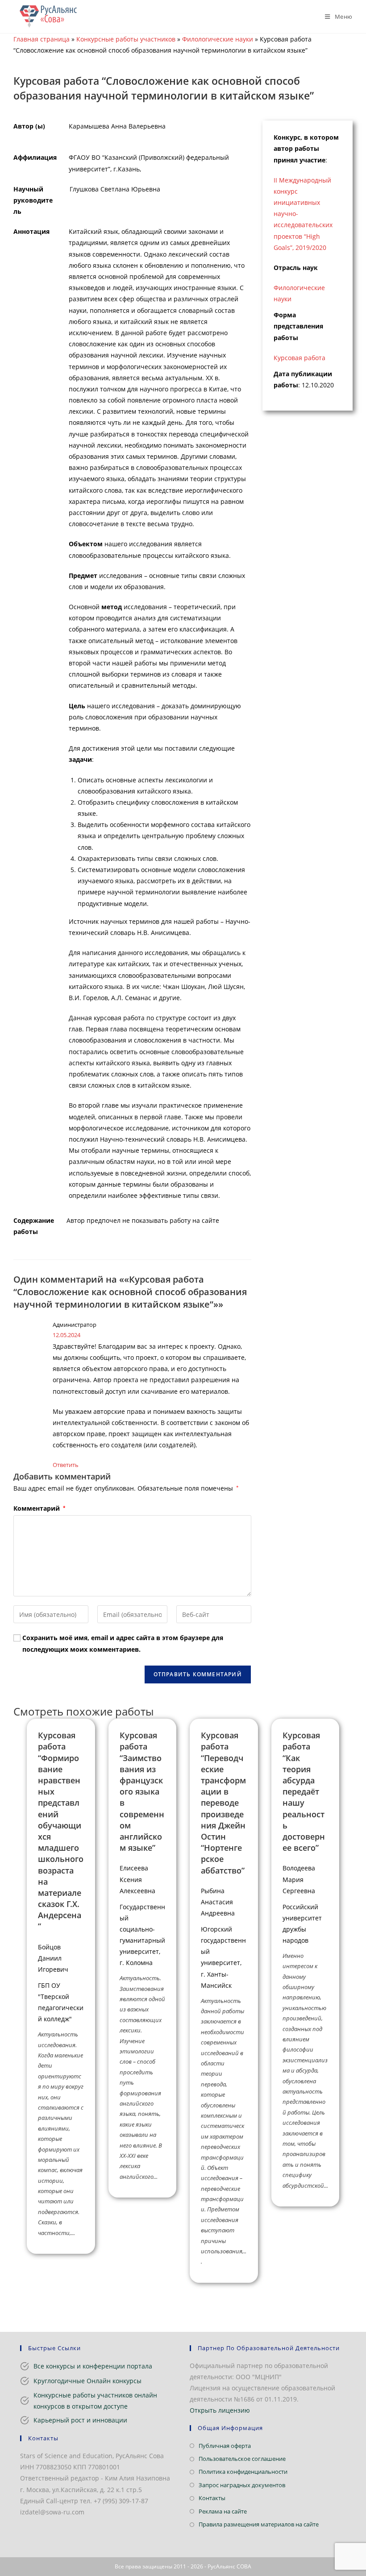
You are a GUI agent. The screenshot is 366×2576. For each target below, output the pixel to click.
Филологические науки (218, 39)
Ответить (66, 1465)
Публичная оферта (225, 2446)
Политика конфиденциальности (243, 2472)
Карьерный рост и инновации (80, 2420)
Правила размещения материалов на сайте (259, 2524)
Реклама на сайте (223, 2511)
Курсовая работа (299, 358)
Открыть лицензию (220, 2410)
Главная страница (42, 39)
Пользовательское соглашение (242, 2459)
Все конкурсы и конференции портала (93, 2366)
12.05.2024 (67, 1335)
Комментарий (39, 1508)
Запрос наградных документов (242, 2485)
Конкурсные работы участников (126, 39)
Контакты (212, 2498)
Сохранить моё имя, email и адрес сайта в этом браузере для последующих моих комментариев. (123, 1643)
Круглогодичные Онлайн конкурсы (87, 2381)
